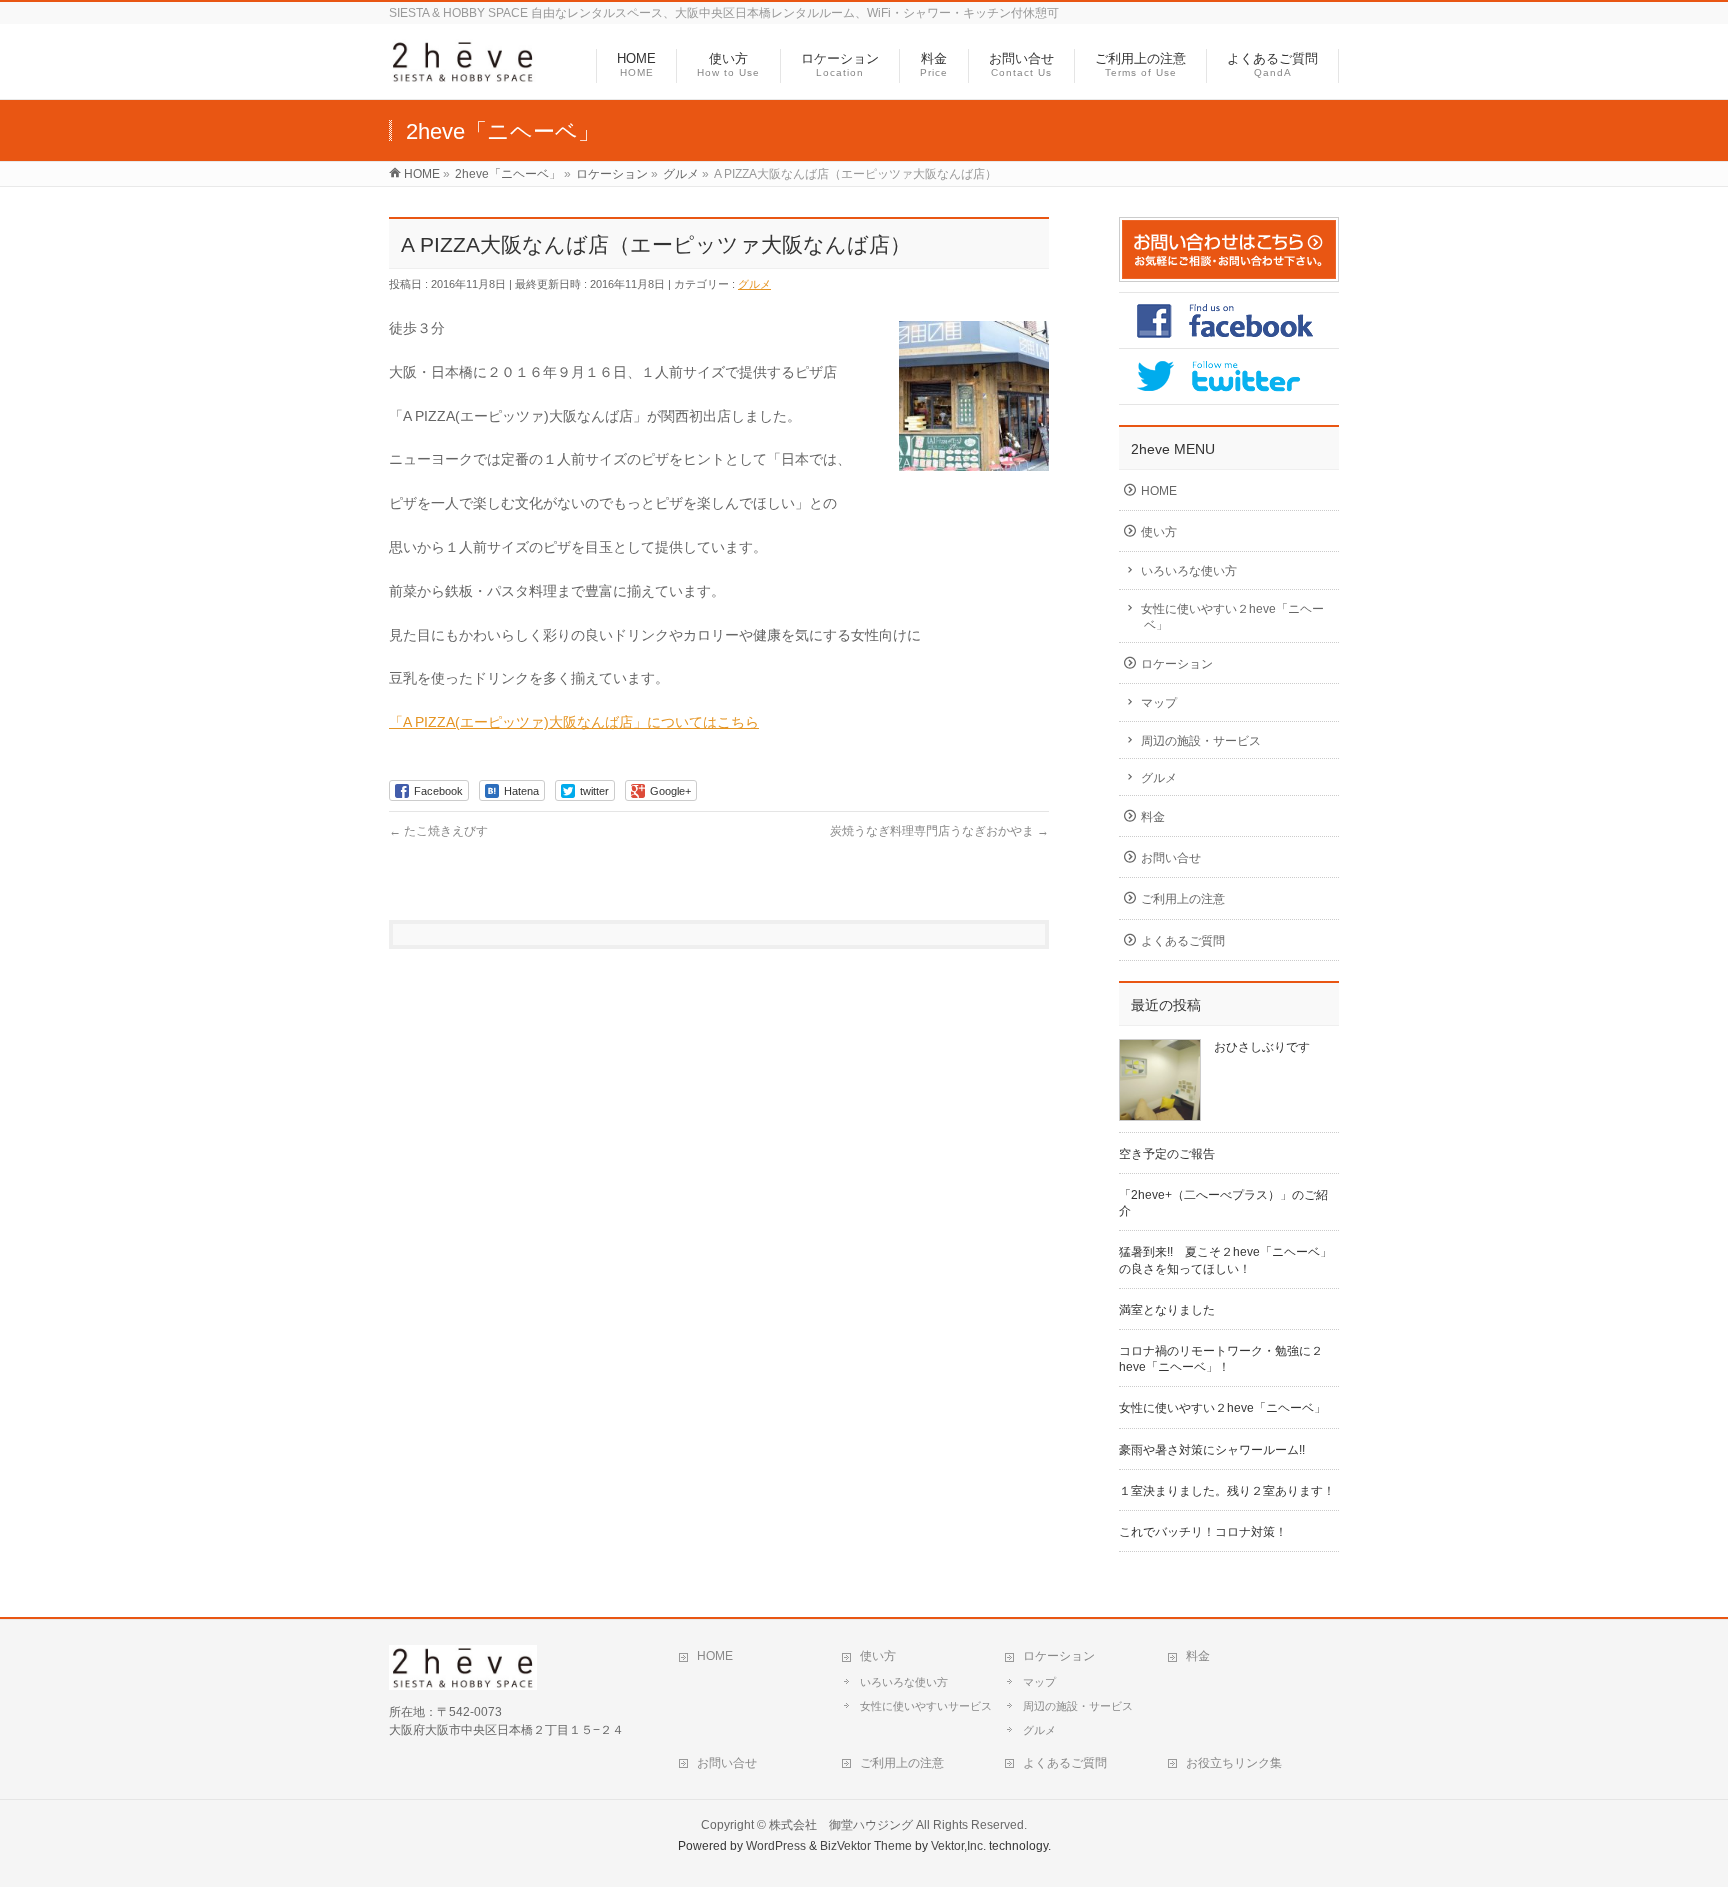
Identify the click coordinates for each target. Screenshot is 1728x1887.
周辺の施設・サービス (1201, 741)
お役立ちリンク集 (1234, 1763)
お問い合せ (1171, 858)
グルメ (754, 284)
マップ (1159, 703)
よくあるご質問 (1183, 941)
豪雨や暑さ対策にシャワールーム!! (1212, 1450)
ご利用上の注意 (1183, 899)
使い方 (1159, 532)
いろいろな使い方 (1189, 571)
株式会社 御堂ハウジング (841, 1825)
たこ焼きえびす (438, 831)
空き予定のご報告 (1167, 1154)
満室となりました (1167, 1310)
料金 (1153, 817)
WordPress (776, 1846)
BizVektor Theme (866, 1846)
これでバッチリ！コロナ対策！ (1203, 1532)
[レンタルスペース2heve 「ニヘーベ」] (463, 73)
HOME (1159, 491)
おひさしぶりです (1262, 1047)
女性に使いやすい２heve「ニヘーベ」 (1232, 617)
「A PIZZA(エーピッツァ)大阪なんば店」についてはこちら (574, 722)
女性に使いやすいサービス (926, 1706)
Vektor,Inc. (958, 1846)
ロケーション (1177, 664)
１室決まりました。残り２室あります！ (1227, 1491)
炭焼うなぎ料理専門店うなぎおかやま (939, 831)
